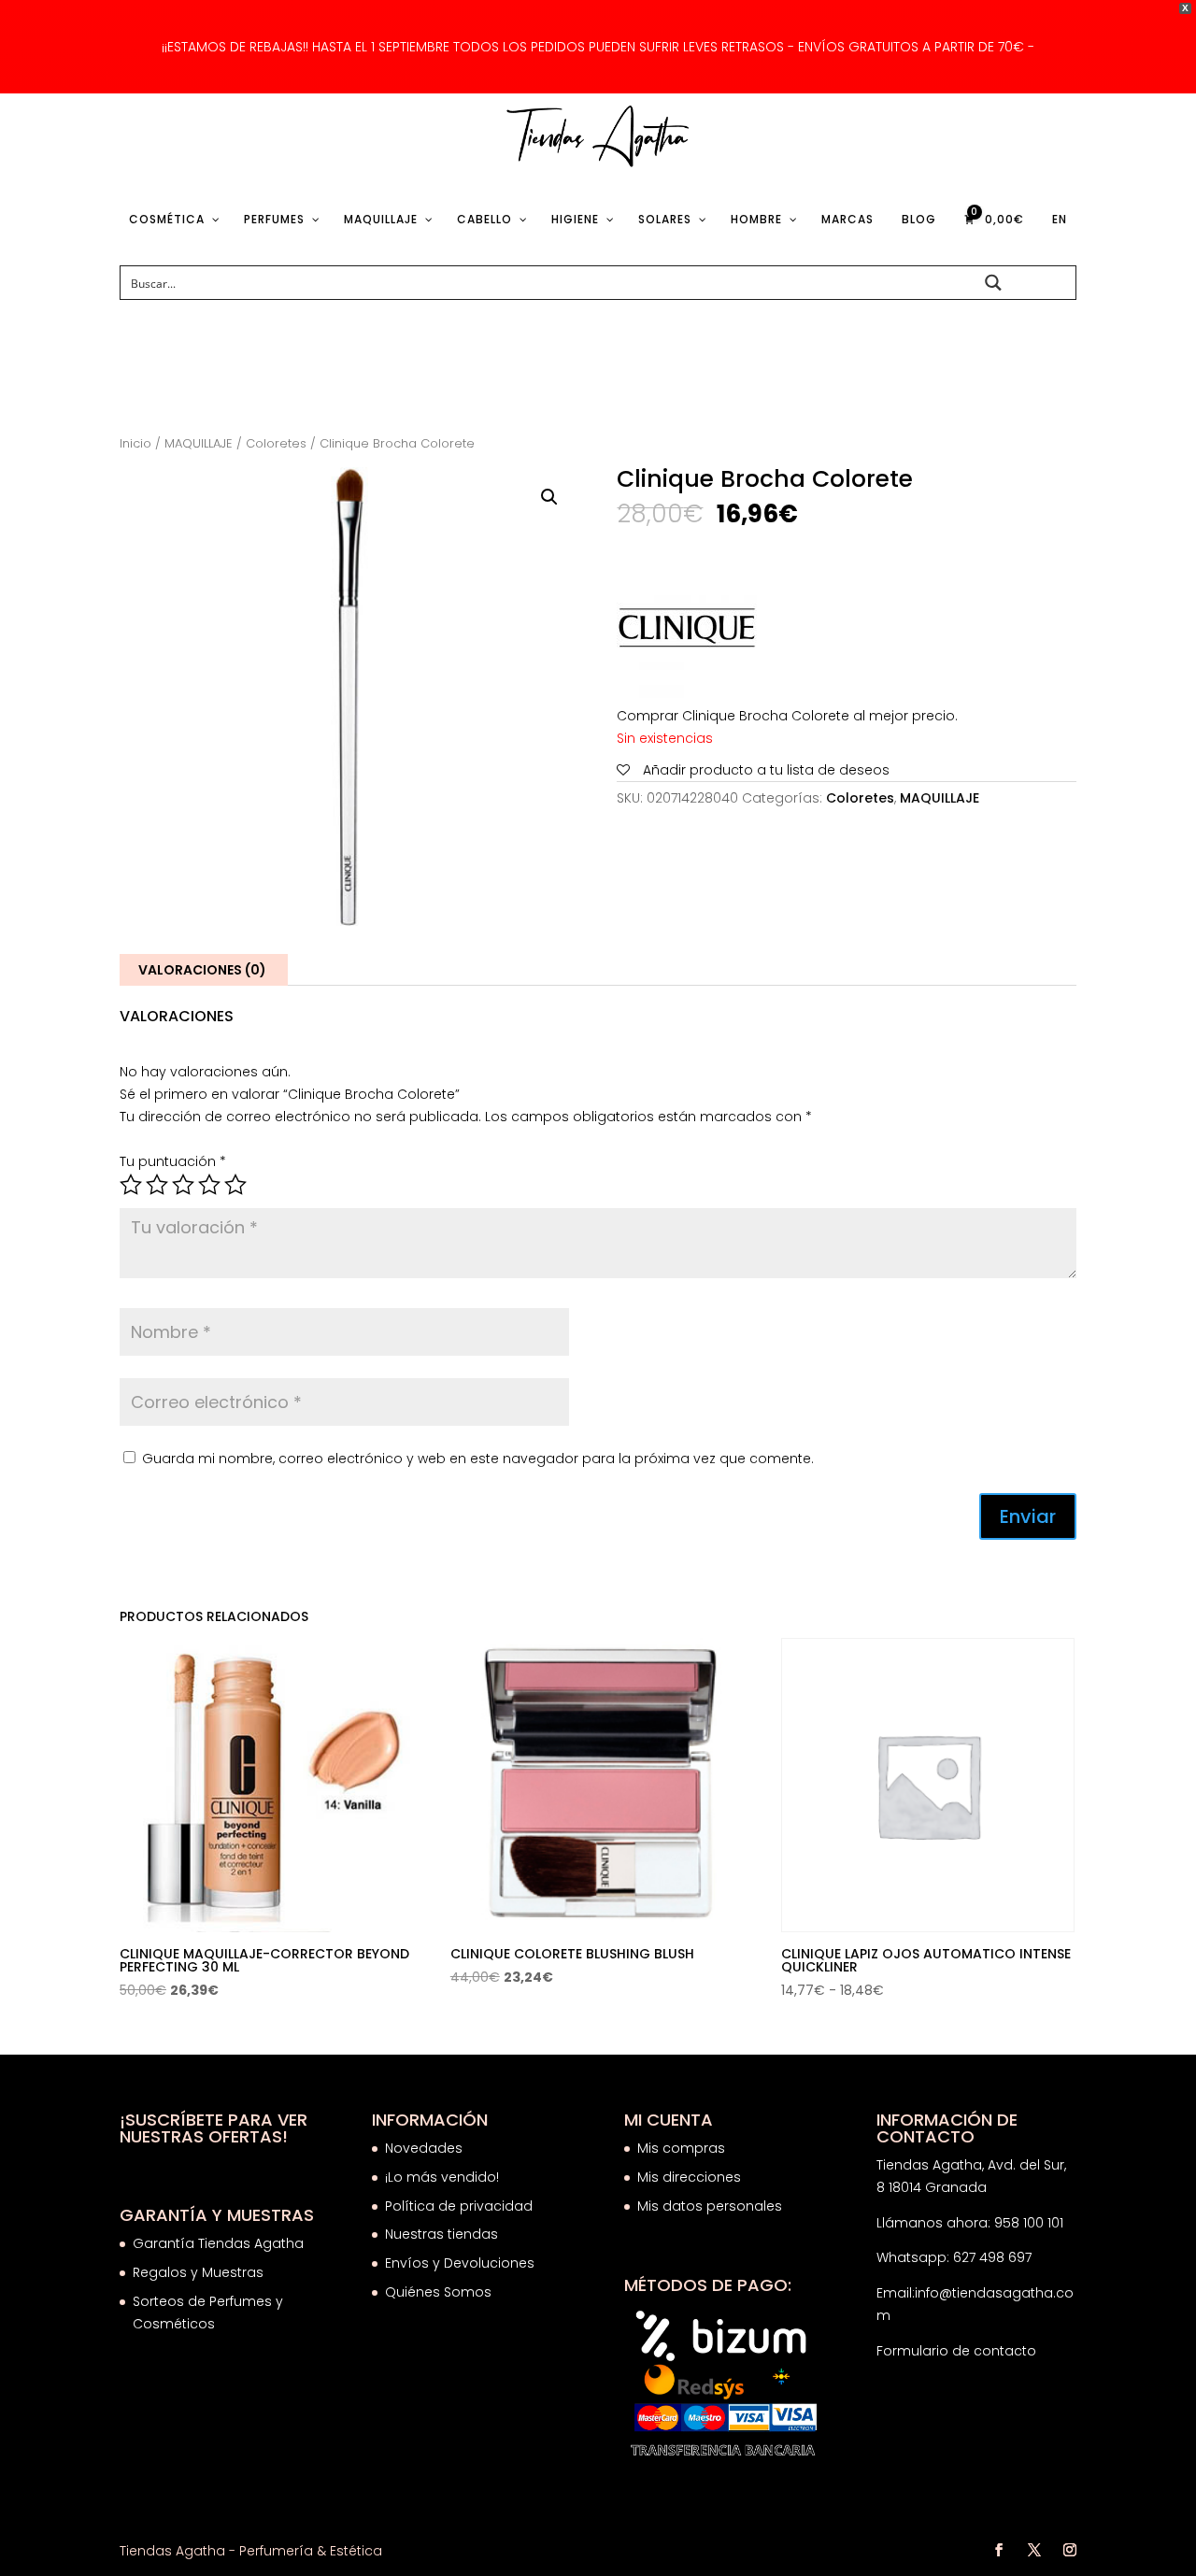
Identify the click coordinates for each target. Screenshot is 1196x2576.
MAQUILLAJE (199, 443)
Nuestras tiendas (443, 2234)
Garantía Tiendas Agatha (218, 2243)
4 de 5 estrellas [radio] (209, 1185)
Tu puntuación (173, 1161)
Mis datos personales (710, 2206)
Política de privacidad (459, 2206)
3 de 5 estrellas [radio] (183, 1185)
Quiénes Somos (438, 2292)
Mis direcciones (689, 2177)
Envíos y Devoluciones (462, 2263)
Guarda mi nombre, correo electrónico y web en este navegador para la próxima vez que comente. (478, 1459)
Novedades (424, 2148)
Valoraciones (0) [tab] (202, 970)
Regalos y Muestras (198, 2272)
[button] (549, 497)
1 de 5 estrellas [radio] (131, 1185)
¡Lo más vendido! (442, 2177)
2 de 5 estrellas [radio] (157, 1185)
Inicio (135, 443)
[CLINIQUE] (687, 632)
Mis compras (681, 2148)
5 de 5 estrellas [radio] (235, 1185)
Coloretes (276, 443)
